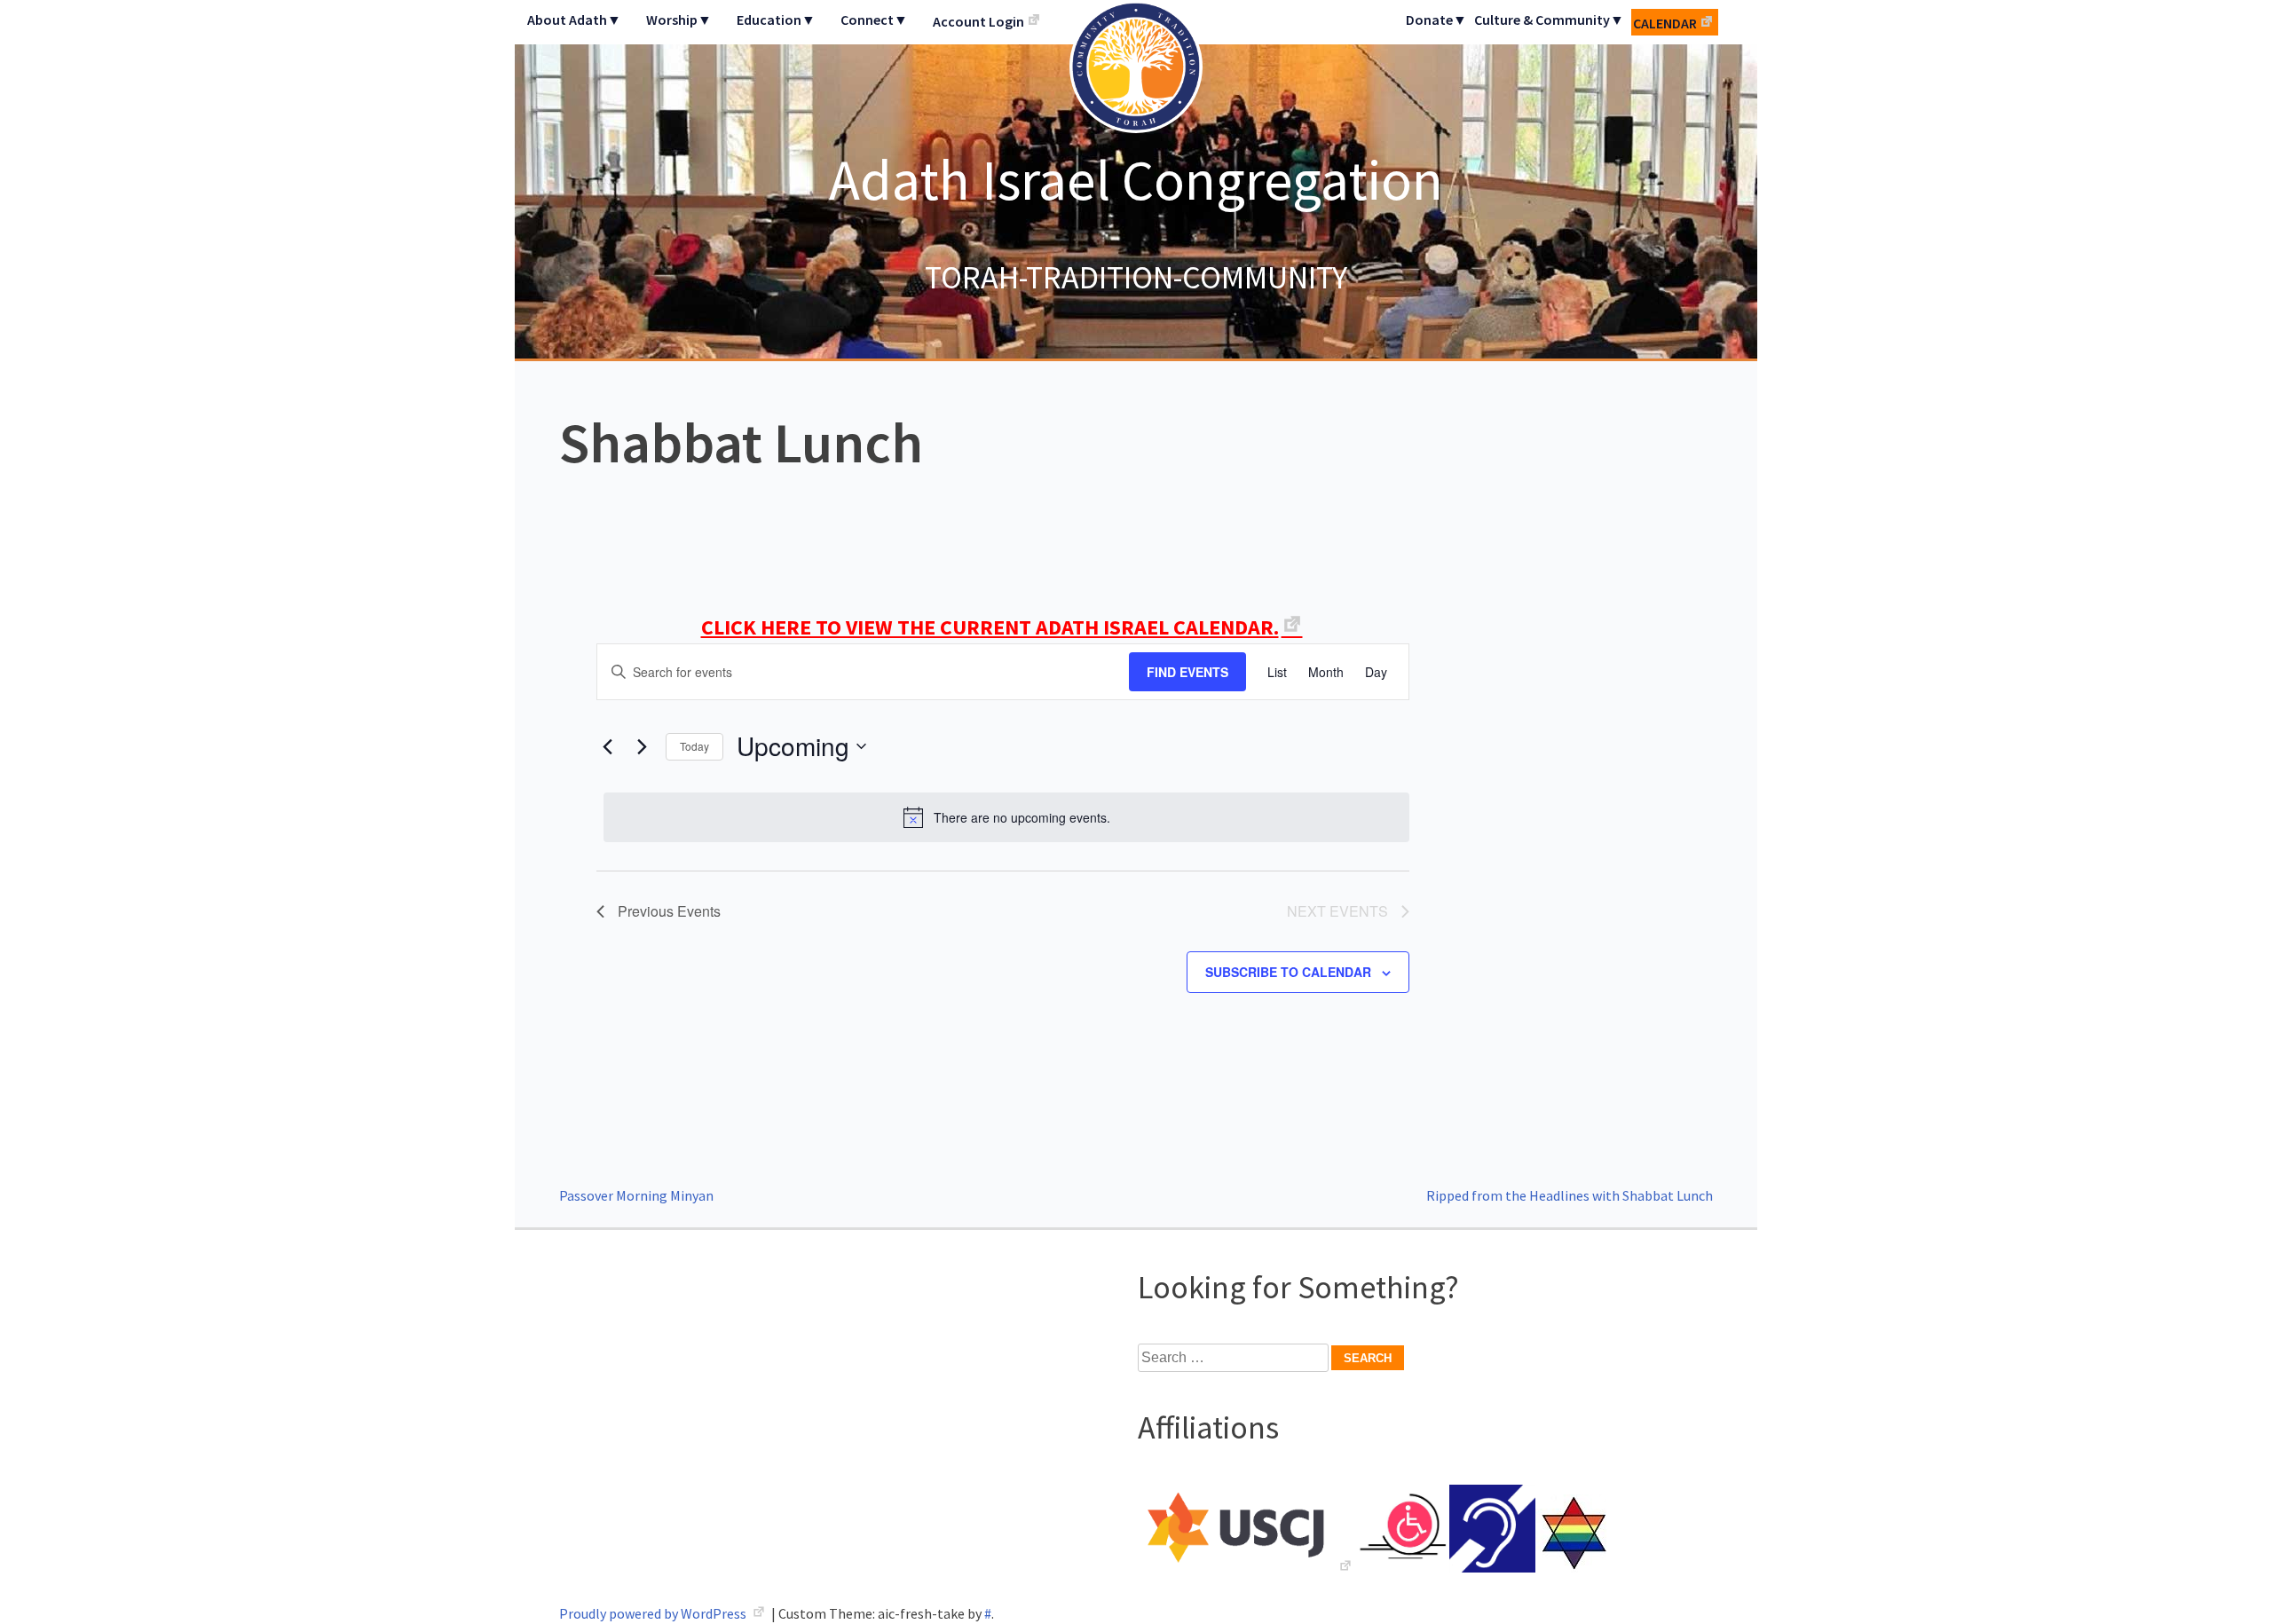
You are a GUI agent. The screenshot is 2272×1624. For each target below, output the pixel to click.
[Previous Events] (607, 746)
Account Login (978, 21)
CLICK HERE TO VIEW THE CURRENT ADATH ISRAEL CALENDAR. (990, 627)
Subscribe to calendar (1288, 972)
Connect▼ (874, 20)
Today (694, 746)
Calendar (1665, 23)
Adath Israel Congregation (1136, 179)
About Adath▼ (574, 20)
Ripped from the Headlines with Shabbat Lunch (1570, 1195)
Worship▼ (679, 20)
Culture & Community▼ (1549, 20)
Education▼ (776, 20)
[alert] (1006, 817)
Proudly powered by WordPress (654, 1613)
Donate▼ (1436, 20)
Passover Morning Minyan (636, 1195)
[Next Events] (642, 746)
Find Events (1187, 672)
